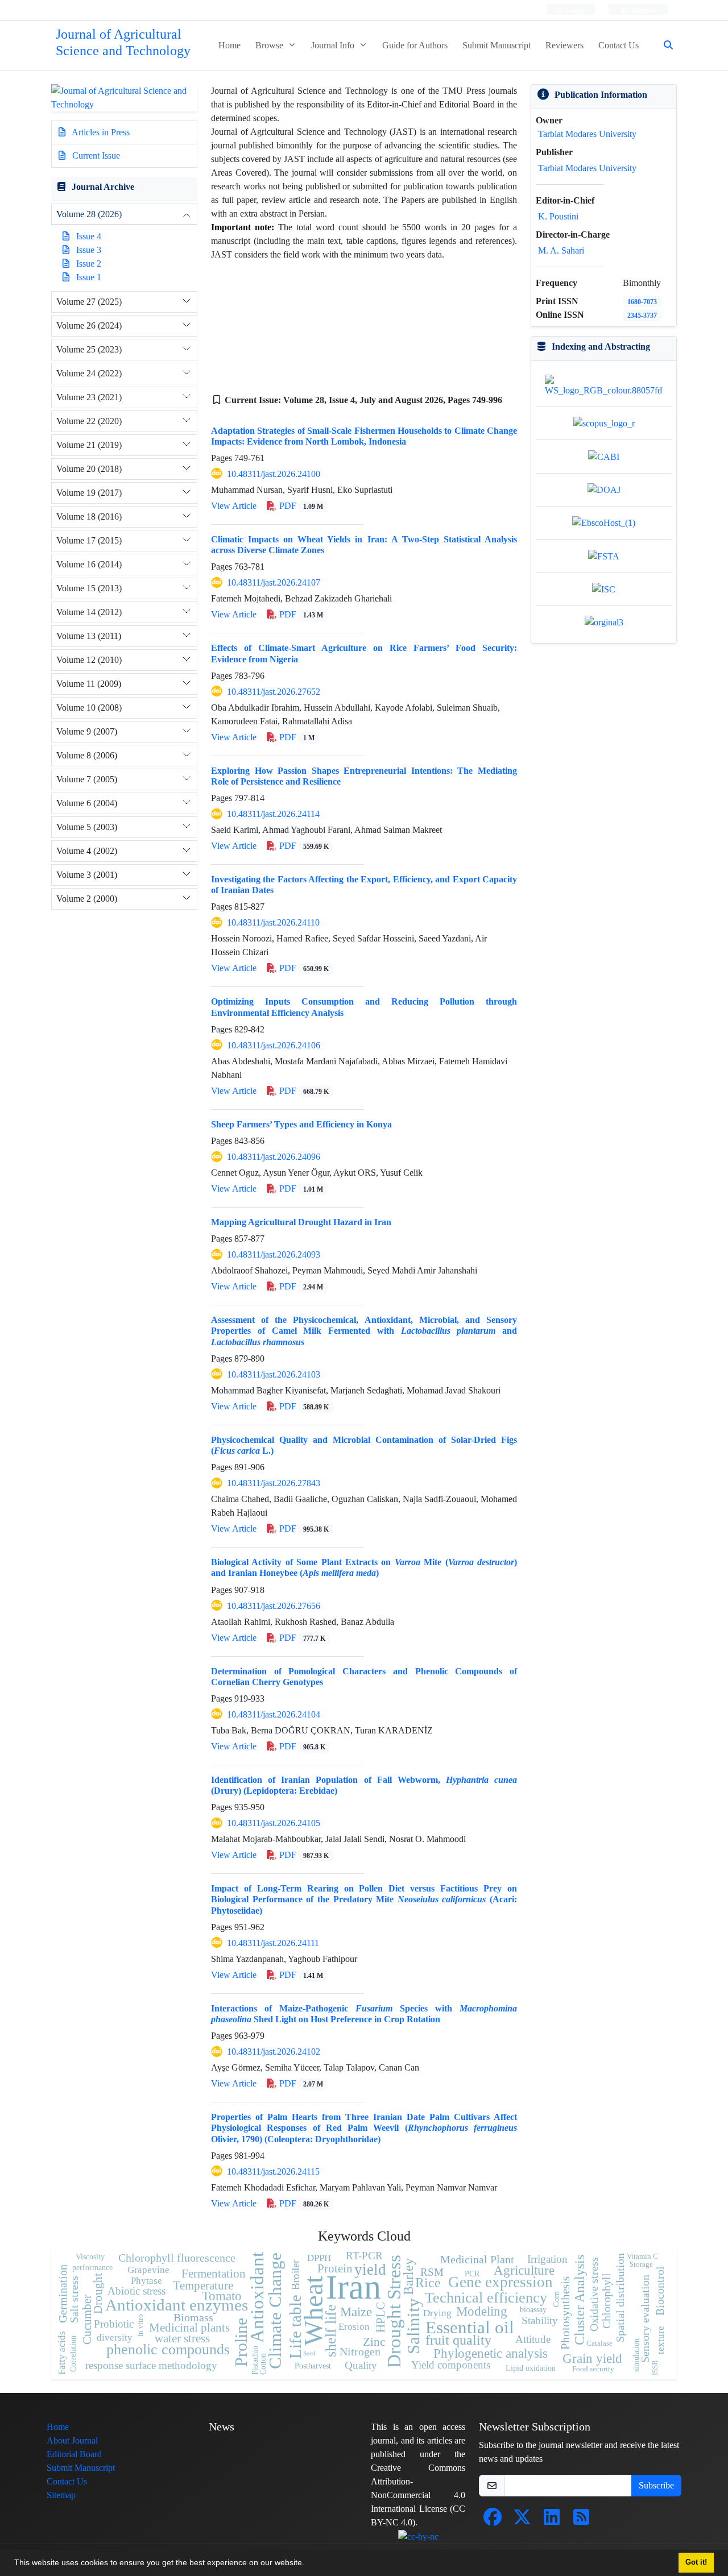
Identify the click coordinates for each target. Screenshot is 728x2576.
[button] (308, 2564)
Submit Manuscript (497, 45)
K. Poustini (558, 216)
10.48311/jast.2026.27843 (274, 1483)
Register (644, 10)
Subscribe (656, 2485)
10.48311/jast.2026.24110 (273, 922)
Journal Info (334, 45)
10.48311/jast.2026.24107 (274, 582)
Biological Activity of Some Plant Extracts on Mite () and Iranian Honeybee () (364, 1567)
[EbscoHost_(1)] (604, 522)
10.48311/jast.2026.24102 (274, 2052)
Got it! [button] (696, 2562)
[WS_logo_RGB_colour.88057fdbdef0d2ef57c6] (604, 385)
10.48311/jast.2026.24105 (274, 1823)
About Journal (72, 2440)
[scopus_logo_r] (604, 423)
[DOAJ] (604, 489)
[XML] (217, 414)
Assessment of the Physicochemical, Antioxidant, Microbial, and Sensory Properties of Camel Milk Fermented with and (364, 1331)
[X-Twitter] (522, 2521)
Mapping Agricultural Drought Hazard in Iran (301, 1222)
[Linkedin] (552, 2521)
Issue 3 (89, 250)
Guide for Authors (415, 45)
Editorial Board (74, 2454)
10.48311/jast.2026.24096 (274, 1157)
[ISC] (604, 589)
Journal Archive (103, 187)
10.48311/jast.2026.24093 (274, 1254)
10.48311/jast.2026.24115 (273, 2171)
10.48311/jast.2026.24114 (273, 814)
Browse (270, 45)
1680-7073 (642, 302)
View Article (234, 506)
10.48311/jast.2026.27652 (274, 692)
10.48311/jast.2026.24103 (274, 1374)
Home (229, 45)
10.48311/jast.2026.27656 (274, 1606)
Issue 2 (89, 264)
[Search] (664, 45)
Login (574, 10)
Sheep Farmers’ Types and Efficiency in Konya (301, 1124)
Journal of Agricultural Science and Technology (123, 43)
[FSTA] (604, 555)
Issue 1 (89, 277)
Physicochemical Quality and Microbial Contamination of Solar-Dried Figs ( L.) (364, 1445)
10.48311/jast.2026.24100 (274, 474)
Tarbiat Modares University (587, 134)
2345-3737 (642, 315)
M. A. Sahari (561, 250)
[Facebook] (493, 2521)
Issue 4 (89, 236)
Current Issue (95, 155)
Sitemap (61, 2495)
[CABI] (604, 456)
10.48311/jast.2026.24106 (274, 1045)
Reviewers (564, 45)
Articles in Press (100, 132)
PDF (300, 506)
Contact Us (619, 45)
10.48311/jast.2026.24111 (273, 1943)
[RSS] (581, 2521)
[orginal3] (604, 622)
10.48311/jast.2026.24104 (274, 1714)
